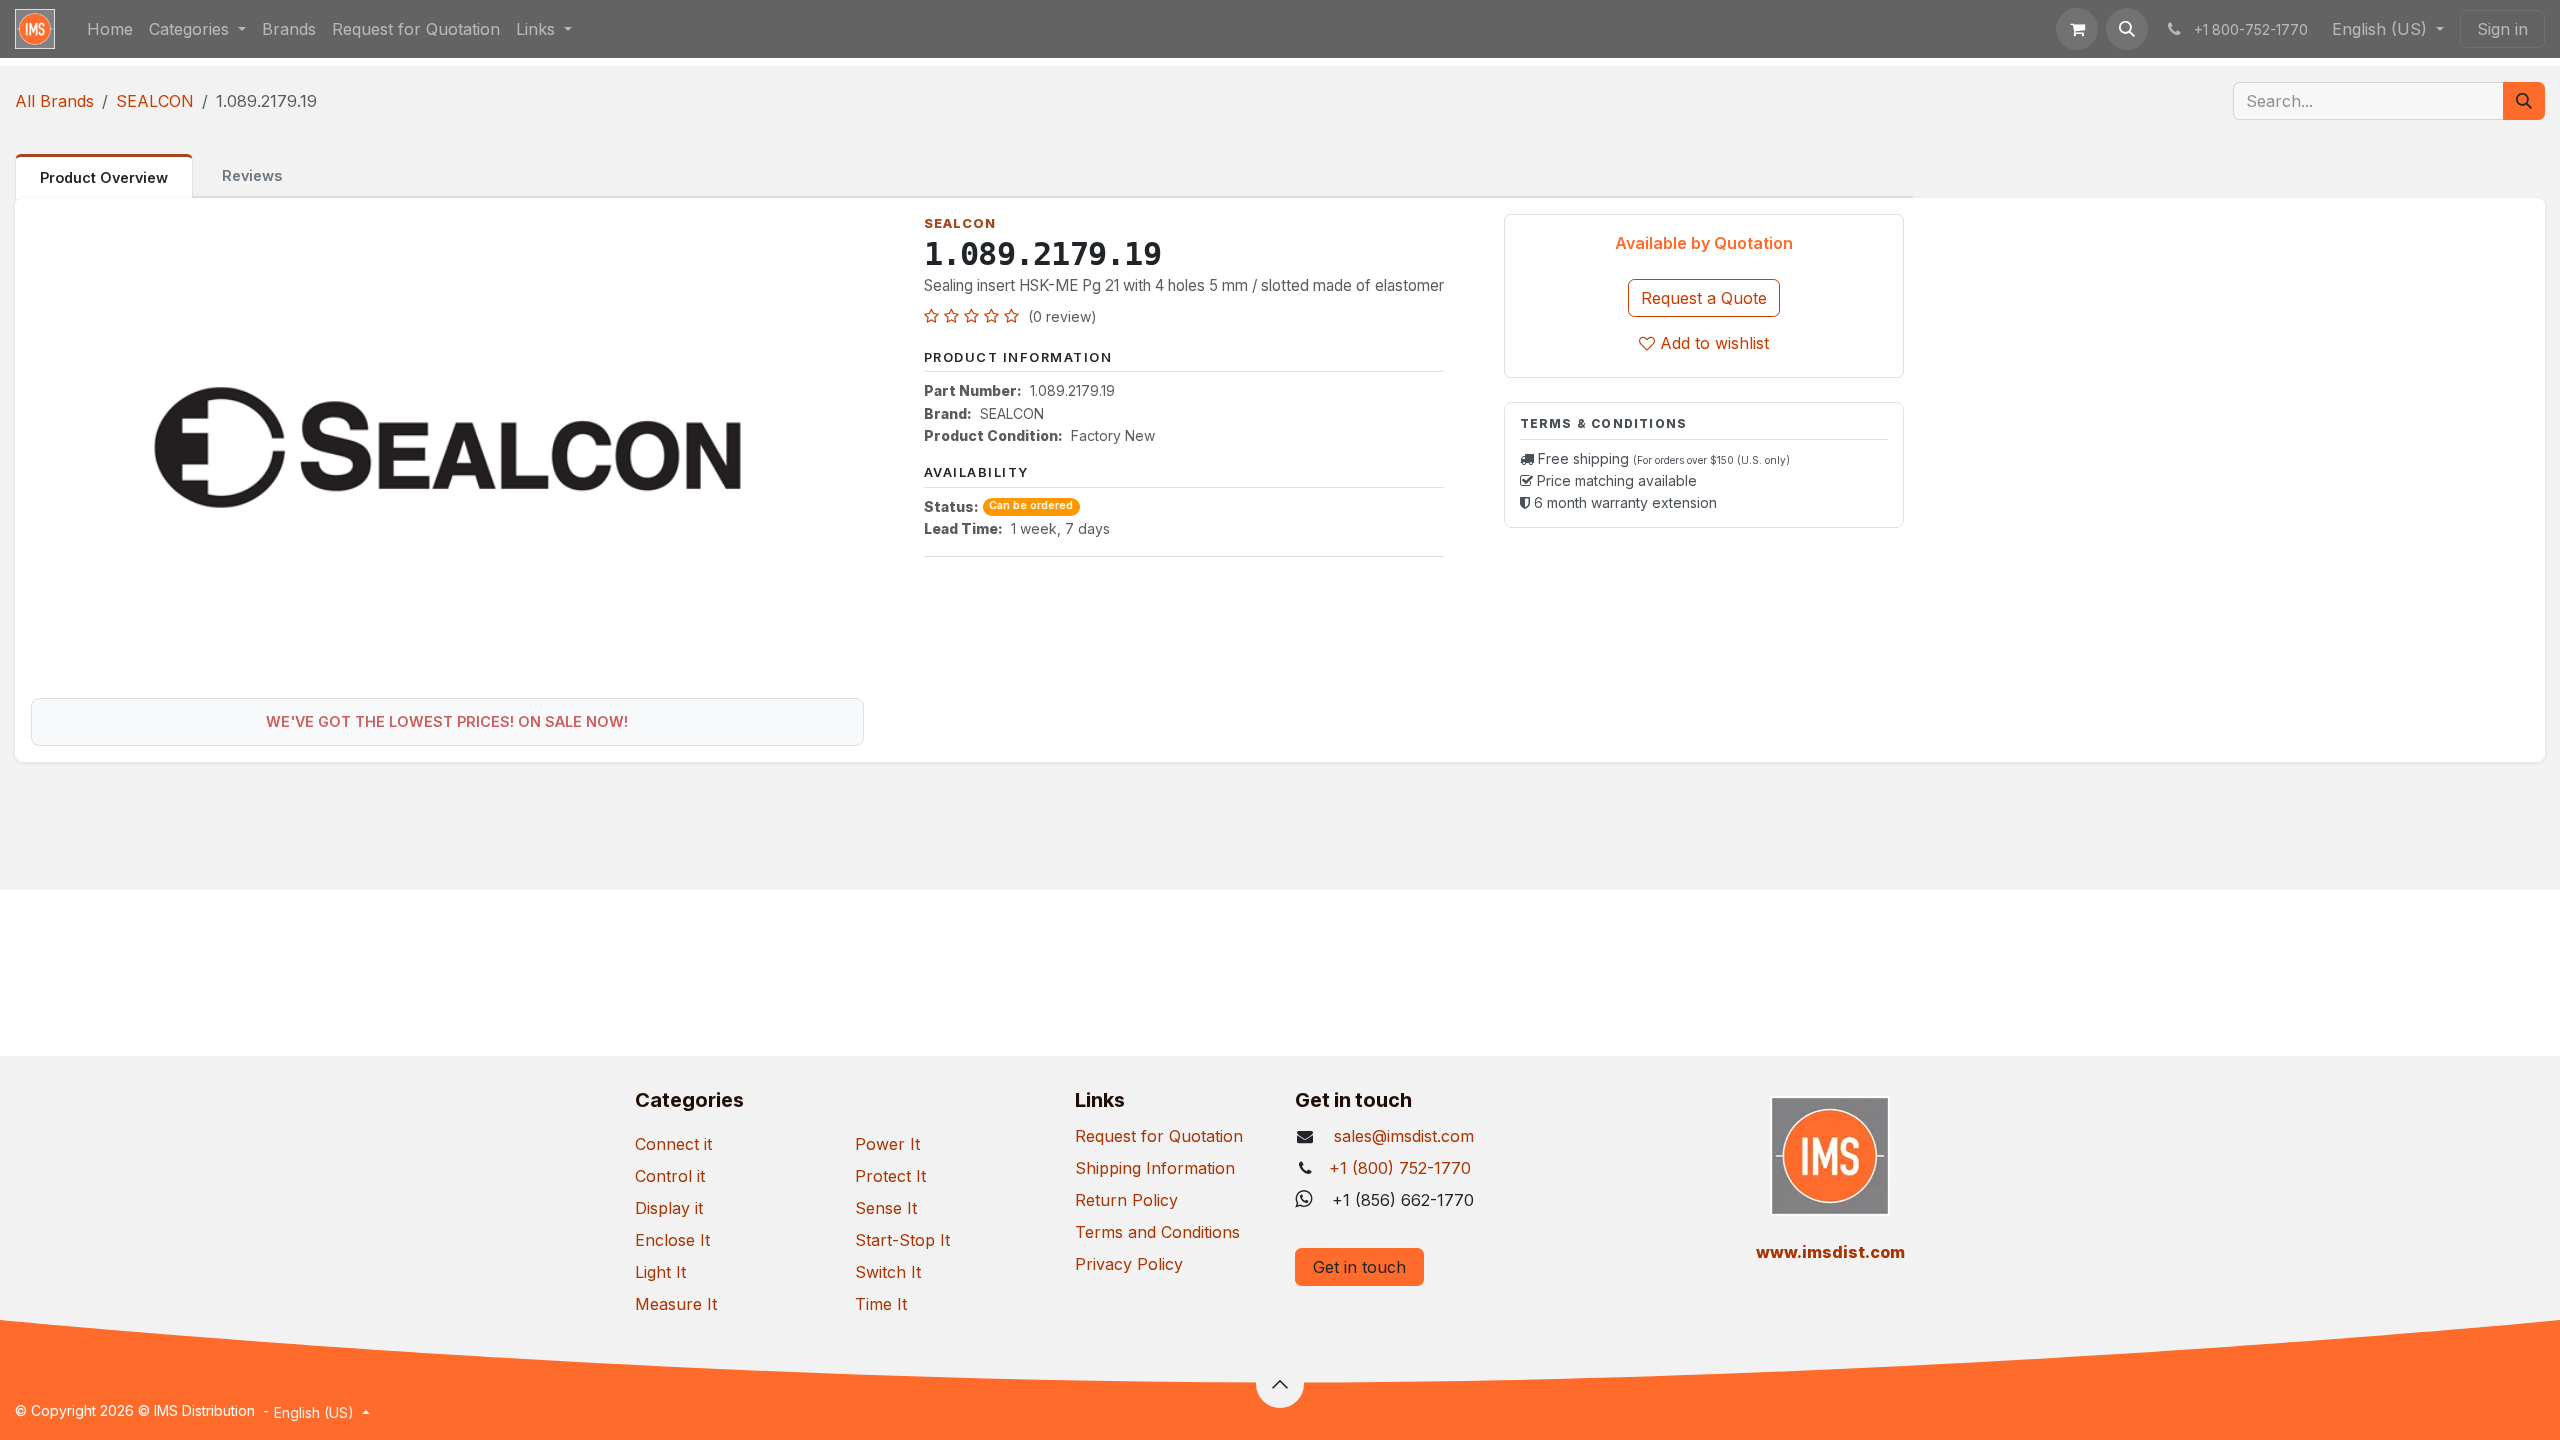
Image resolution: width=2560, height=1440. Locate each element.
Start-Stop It (902, 1240)
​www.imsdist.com (1830, 1252)
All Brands (54, 101)
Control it (670, 1176)
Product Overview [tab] (104, 177)
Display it (669, 1208)
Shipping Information (1155, 1168)
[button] (2127, 29)
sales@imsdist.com (1401, 1136)
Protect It (890, 1176)
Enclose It (672, 1240)
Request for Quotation (1159, 1136)
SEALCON (155, 101)
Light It (660, 1272)
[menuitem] (110, 29)
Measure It (676, 1304)
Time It (881, 1304)
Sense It (886, 1208)
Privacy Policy (1129, 1264)
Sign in (2502, 29)
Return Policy (1126, 1200)
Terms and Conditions (1157, 1232)
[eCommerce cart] (2077, 29)
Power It (887, 1144)
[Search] (2524, 101)
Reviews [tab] (252, 175)
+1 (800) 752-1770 (1400, 1168)
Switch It (888, 1272)
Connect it (673, 1144)
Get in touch (1359, 1267)
